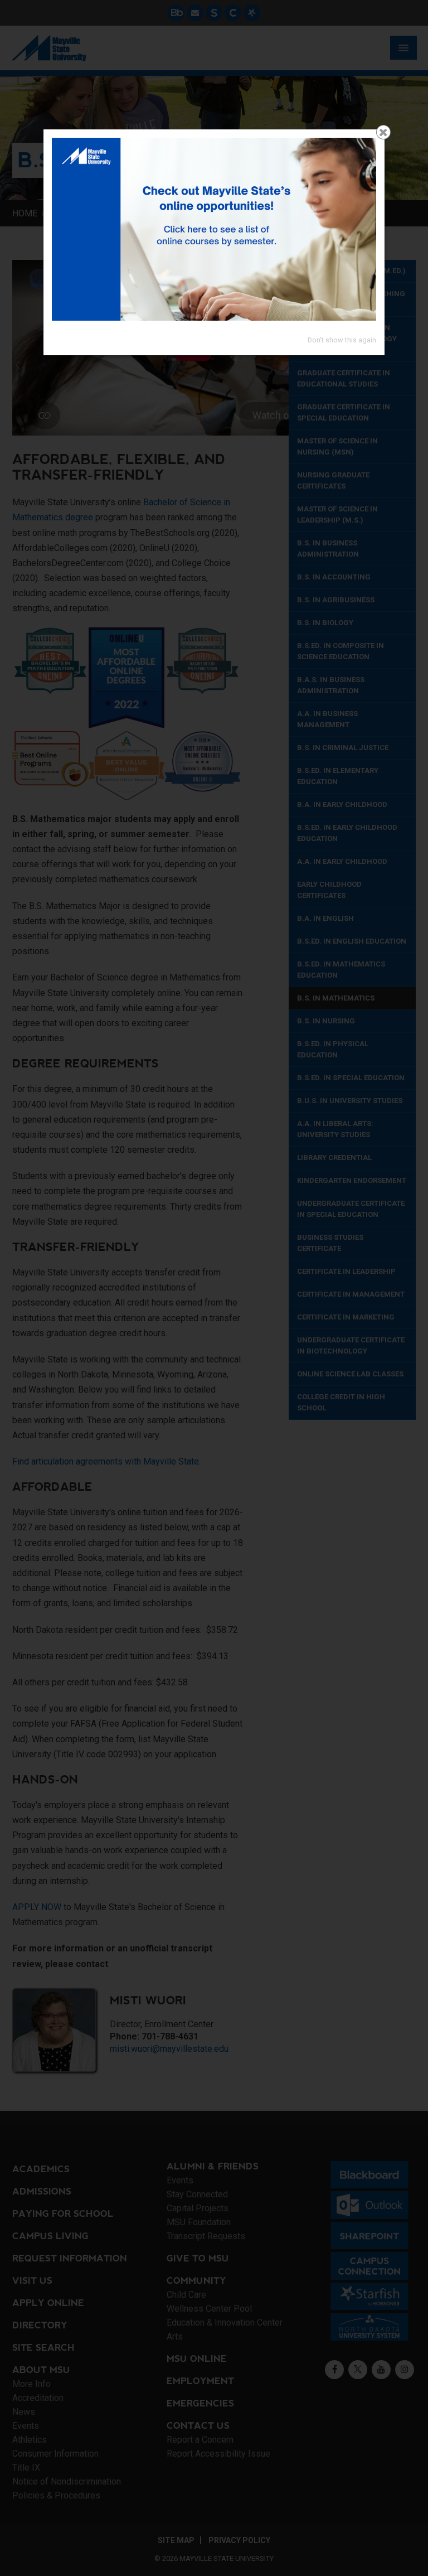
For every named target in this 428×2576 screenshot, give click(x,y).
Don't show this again (342, 340)
